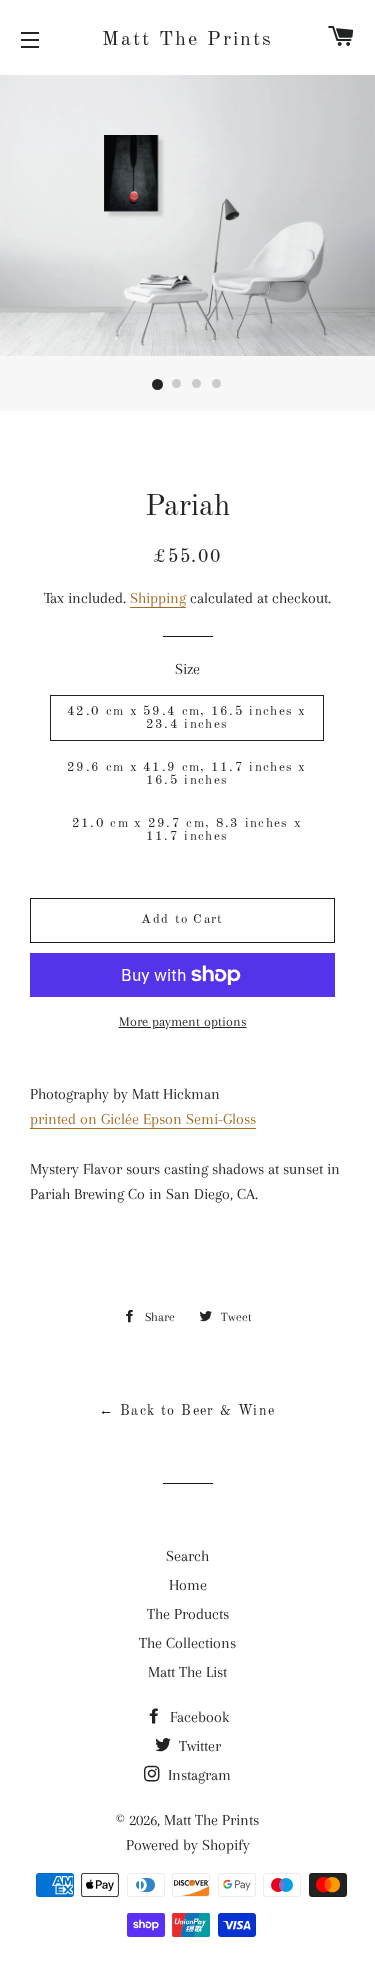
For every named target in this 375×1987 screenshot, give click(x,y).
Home (188, 1585)
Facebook (197, 1717)
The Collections (187, 1643)
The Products (188, 1614)
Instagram (197, 1775)
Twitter (198, 1746)
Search (187, 1556)
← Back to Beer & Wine (187, 1411)
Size (187, 669)
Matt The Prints (187, 40)
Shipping (158, 598)
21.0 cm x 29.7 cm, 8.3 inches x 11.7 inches (187, 830)
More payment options (183, 1021)
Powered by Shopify (188, 1845)
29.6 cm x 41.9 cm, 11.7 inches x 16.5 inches (187, 774)
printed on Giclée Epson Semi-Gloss (143, 1119)
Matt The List (187, 1672)
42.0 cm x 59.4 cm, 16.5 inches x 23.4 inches (187, 718)
